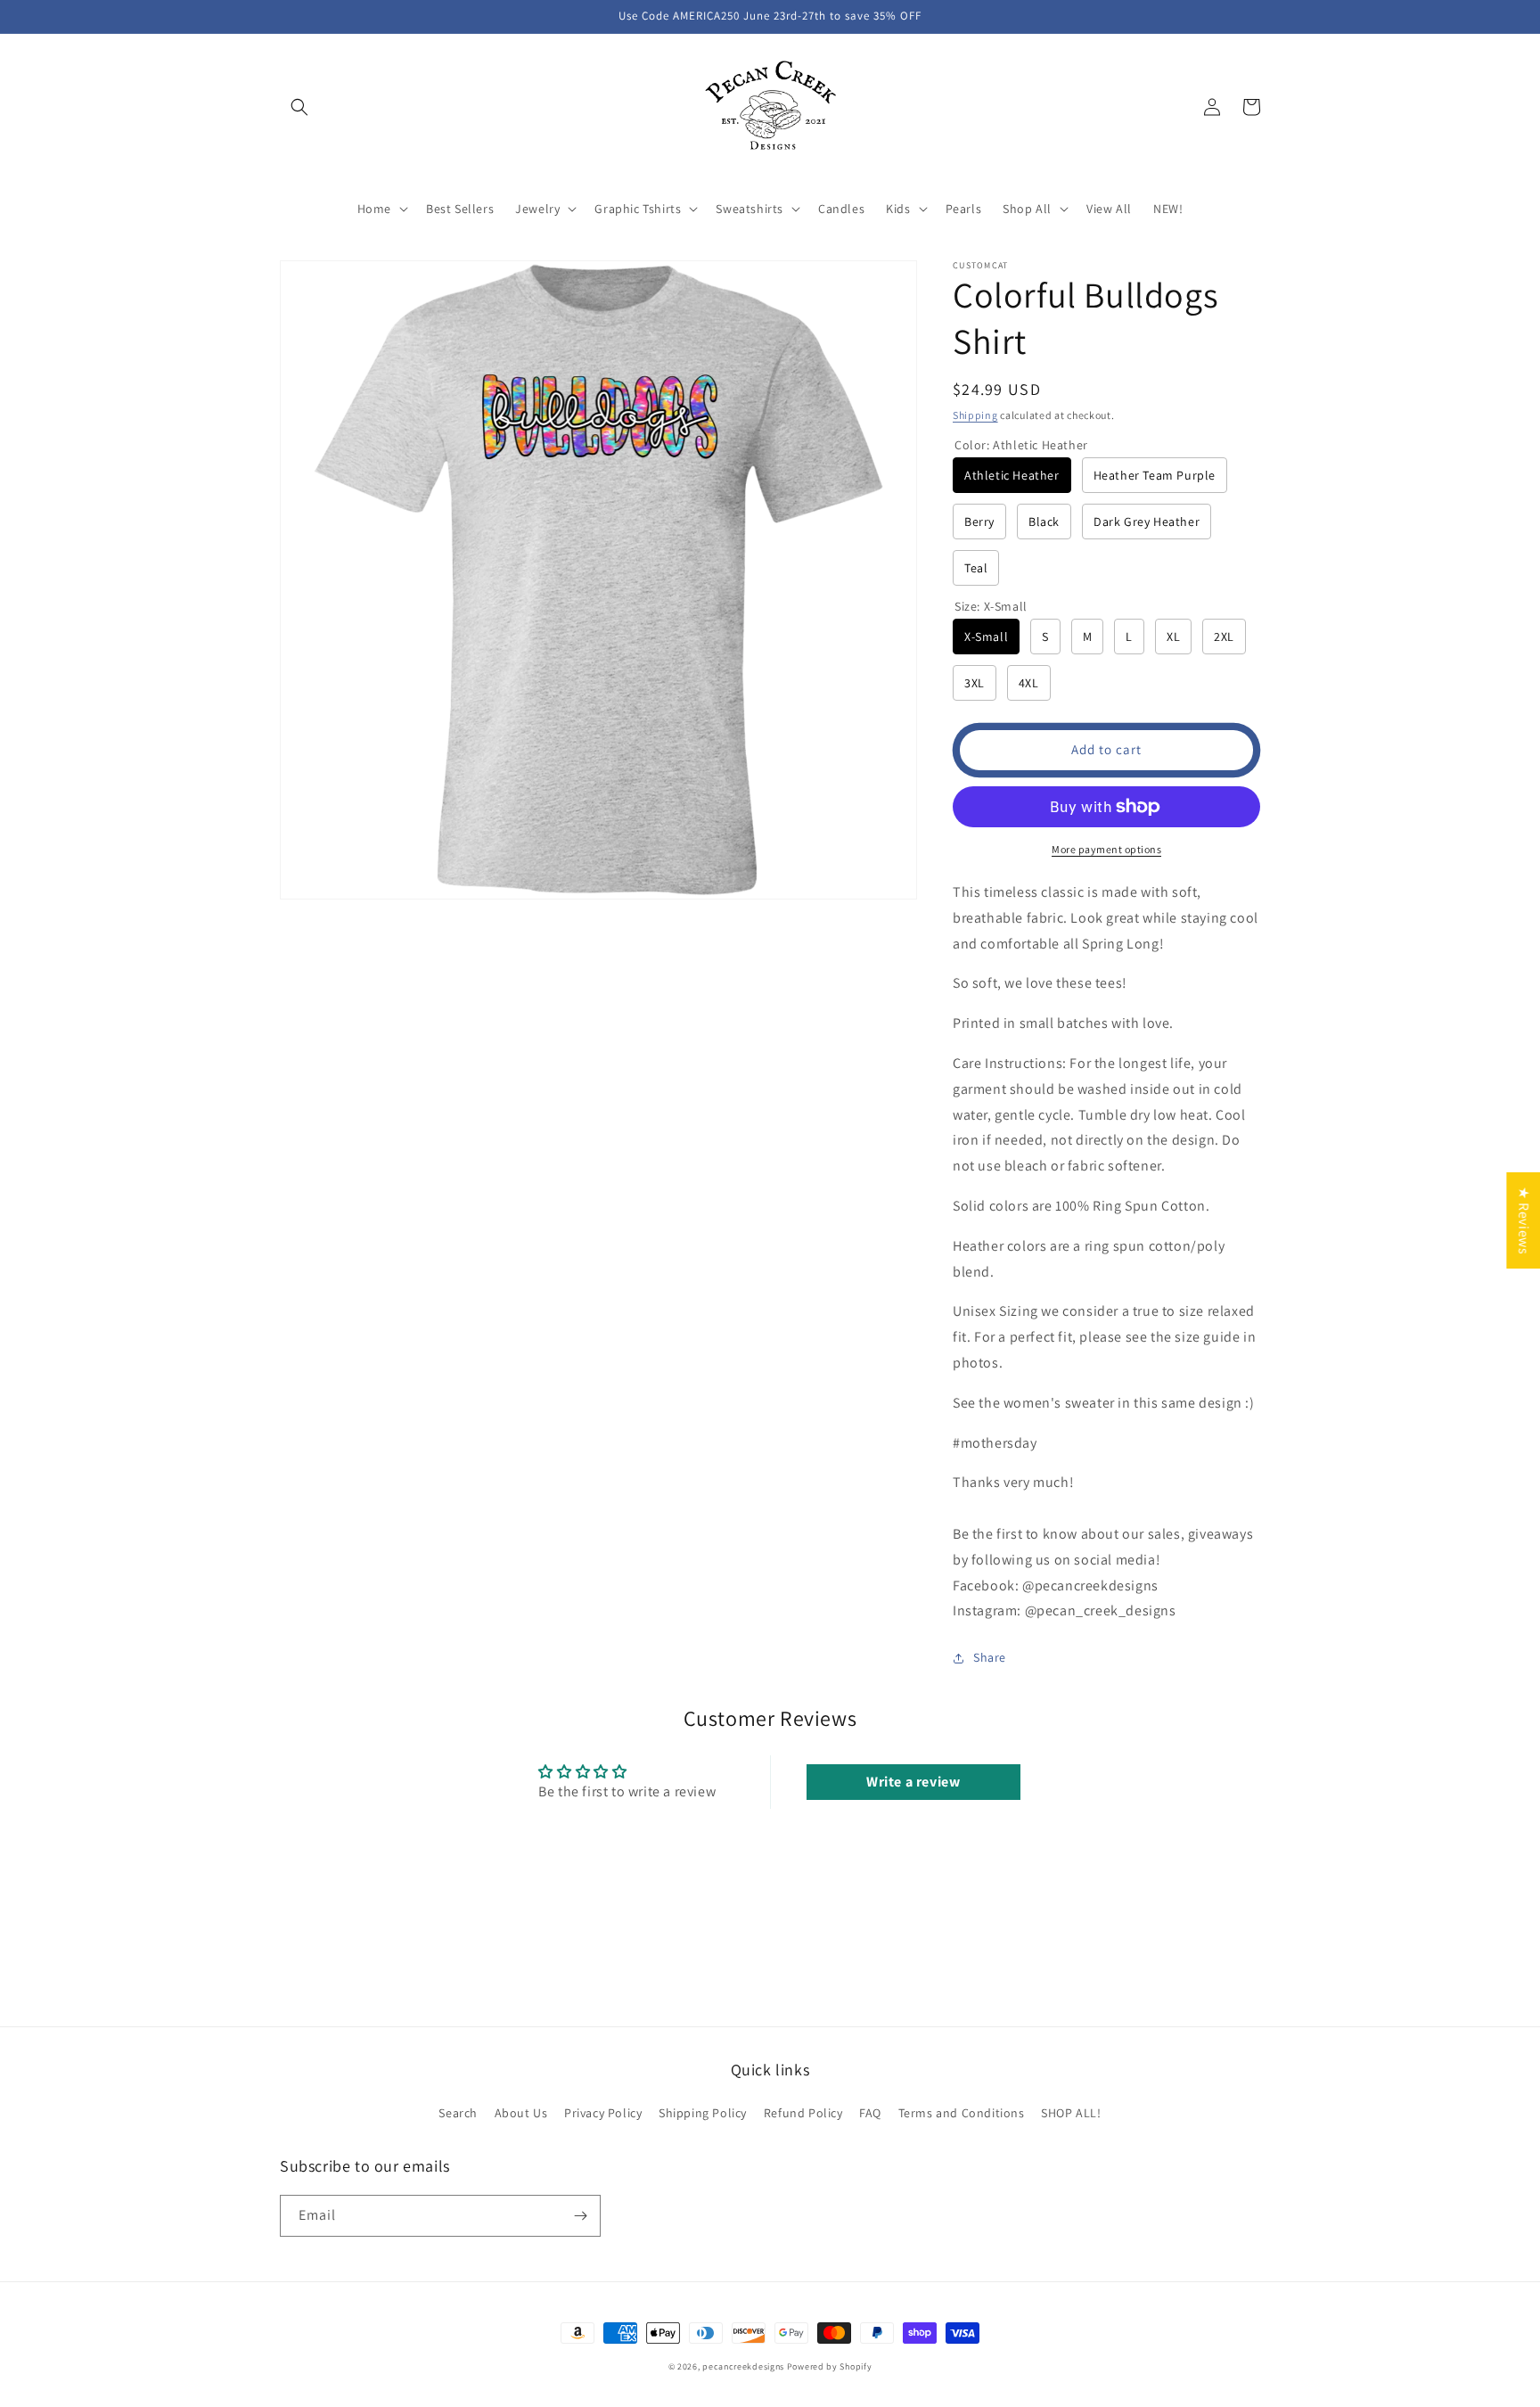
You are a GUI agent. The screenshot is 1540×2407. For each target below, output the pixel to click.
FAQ (870, 2113)
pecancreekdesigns (743, 2366)
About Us (521, 2113)
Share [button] (990, 1657)
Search (458, 2113)
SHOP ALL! (1071, 2113)
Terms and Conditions (962, 2113)
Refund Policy (803, 2113)
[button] (299, 107)
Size (991, 606)
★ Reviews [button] (1524, 1220)
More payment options (1106, 849)
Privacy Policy (603, 2113)
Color (1021, 445)
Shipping (975, 415)
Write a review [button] (913, 1782)
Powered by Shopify (830, 2366)
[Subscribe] (580, 2216)
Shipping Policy (703, 2113)
